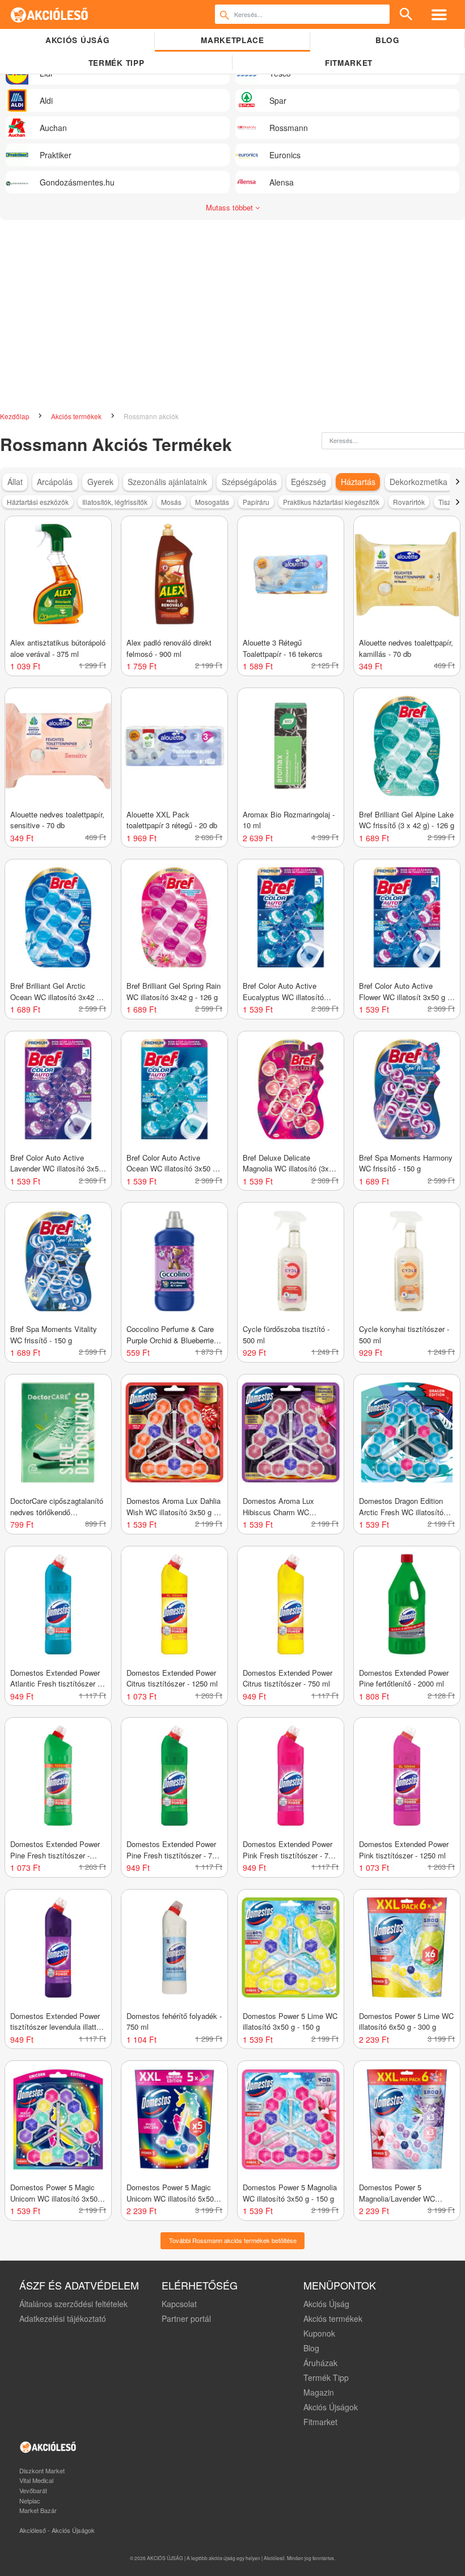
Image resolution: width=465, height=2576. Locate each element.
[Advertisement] (232, 311)
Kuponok (319, 2333)
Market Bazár (38, 2510)
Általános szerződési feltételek (73, 2304)
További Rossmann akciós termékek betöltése (233, 2240)
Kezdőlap (16, 416)
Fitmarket (349, 63)
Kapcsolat (179, 2304)
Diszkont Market (42, 2470)
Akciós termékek (77, 416)
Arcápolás (55, 482)
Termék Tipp (326, 2377)
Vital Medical (36, 2480)
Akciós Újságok (331, 2407)
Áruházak (320, 2363)
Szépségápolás (249, 482)
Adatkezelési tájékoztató (63, 2318)
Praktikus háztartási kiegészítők (331, 502)
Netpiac (30, 2501)
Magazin (319, 2392)
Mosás (171, 502)
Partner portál (186, 2318)
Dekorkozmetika (418, 482)
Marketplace (232, 40)
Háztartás (358, 482)
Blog (388, 40)
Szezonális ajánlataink (167, 482)
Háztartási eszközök (38, 502)
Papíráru (256, 502)
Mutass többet (231, 207)
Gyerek (100, 482)
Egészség (308, 482)
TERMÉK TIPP (116, 63)
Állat (15, 482)
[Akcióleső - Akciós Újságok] (50, 14)
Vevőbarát (33, 2490)
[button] (457, 482)
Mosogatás (212, 502)
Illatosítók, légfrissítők (115, 502)
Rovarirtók (409, 502)
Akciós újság (77, 40)
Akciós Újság (326, 2304)
